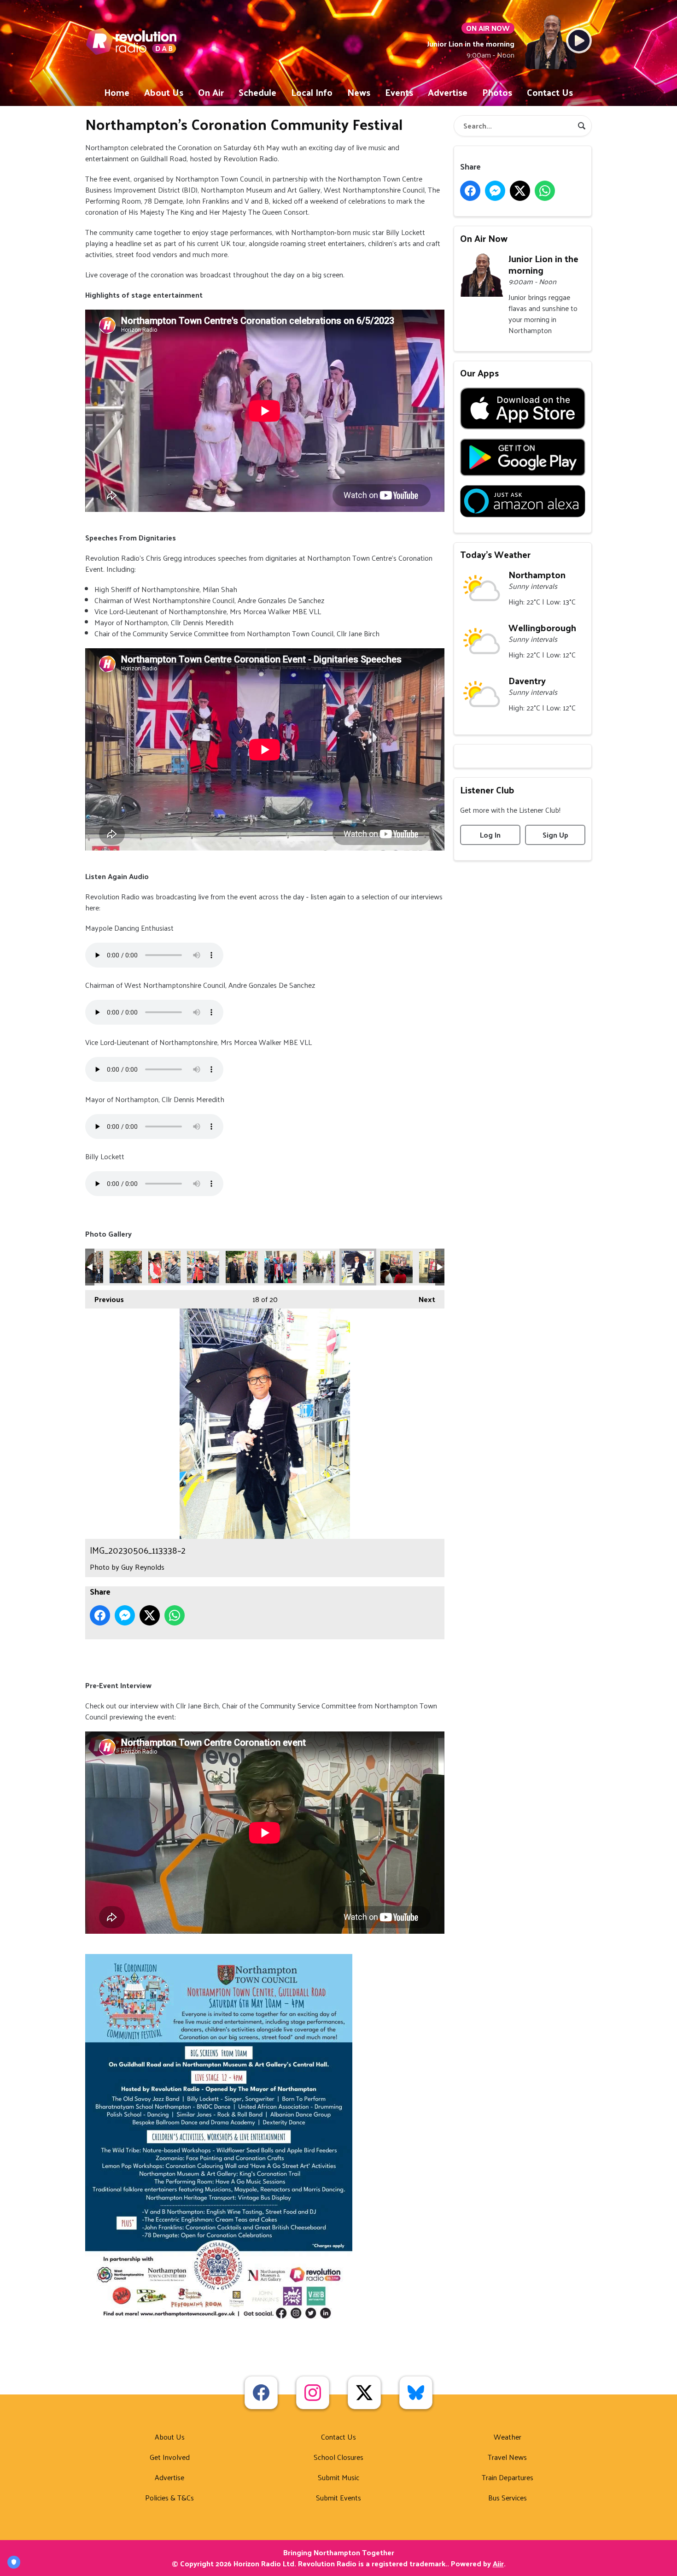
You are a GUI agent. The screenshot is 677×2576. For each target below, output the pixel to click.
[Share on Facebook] (100, 1615)
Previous (105, 1299)
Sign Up (555, 835)
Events (399, 92)
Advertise (448, 92)
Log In (490, 835)
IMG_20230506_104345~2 (164, 1267)
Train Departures (508, 2477)
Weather (508, 2437)
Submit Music (338, 2477)
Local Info (312, 92)
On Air (211, 92)
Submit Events (338, 2497)
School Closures (338, 2457)
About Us (164, 92)
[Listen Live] (579, 41)
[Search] (582, 126)
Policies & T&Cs (169, 2497)
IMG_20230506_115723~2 (397, 1267)
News (359, 92)
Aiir (498, 2563)
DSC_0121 (126, 1267)
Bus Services (508, 2497)
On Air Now (484, 238)
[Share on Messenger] (125, 1615)
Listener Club (487, 790)
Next (422, 1299)
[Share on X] (150, 1615)
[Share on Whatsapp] (175, 1615)
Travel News (507, 2457)
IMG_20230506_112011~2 (280, 1267)
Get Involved (170, 2457)
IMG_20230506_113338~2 (358, 1267)
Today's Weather (495, 554)
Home (117, 92)
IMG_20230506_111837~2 (242, 1267)
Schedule (257, 92)
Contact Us (550, 92)
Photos (497, 92)
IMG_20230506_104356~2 (203, 1267)
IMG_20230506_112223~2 (319, 1267)
